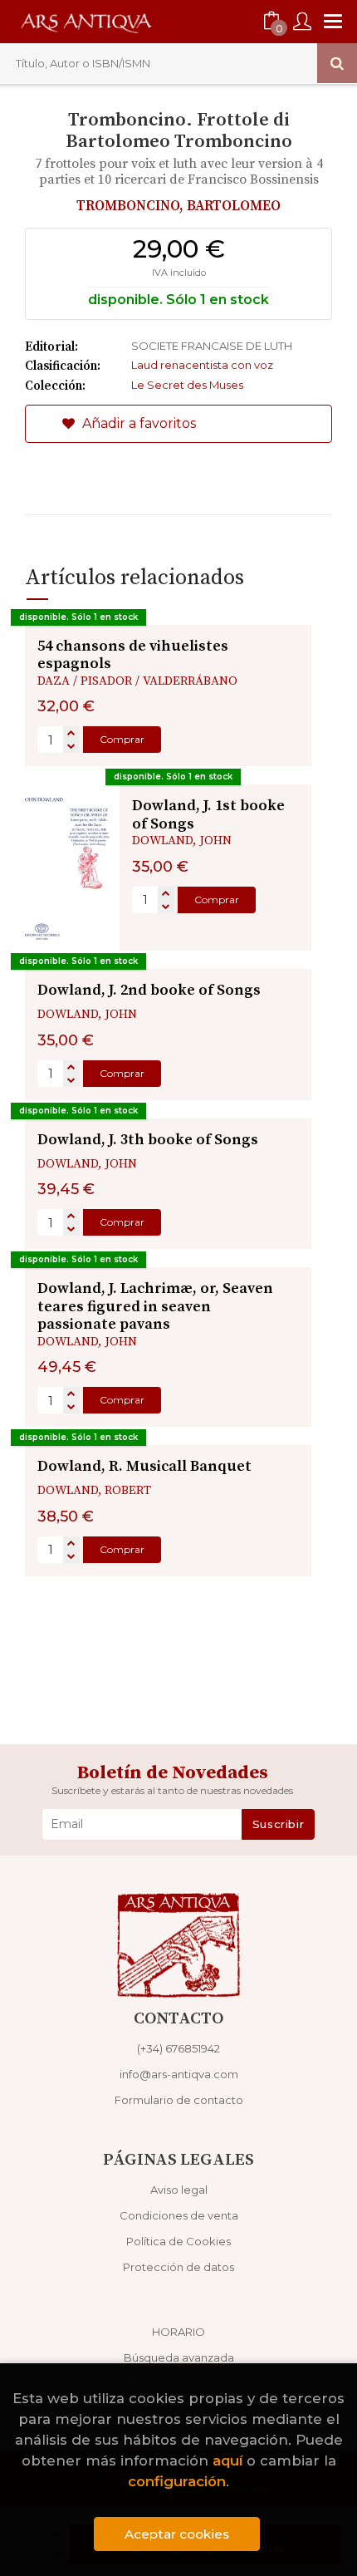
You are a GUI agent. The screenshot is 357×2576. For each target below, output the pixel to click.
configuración (177, 2481)
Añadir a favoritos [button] (137, 423)
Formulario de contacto (179, 2100)
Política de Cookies (178, 2241)
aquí (227, 2460)
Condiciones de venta (179, 2215)
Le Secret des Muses (187, 385)
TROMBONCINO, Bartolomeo (178, 206)
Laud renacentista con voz (202, 365)
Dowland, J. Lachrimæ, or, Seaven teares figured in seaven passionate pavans (155, 1306)
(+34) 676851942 (178, 2048)
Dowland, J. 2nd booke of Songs (149, 990)
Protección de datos (178, 2267)
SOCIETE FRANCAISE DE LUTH (212, 346)
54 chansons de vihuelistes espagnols (133, 655)
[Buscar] (337, 63)
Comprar (122, 739)
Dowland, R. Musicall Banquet (144, 1466)
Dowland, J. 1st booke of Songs (208, 815)
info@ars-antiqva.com (179, 2074)
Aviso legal (179, 2190)
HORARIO (178, 2332)
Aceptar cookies (177, 2534)
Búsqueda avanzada (179, 2357)
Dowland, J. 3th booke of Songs (148, 1140)
